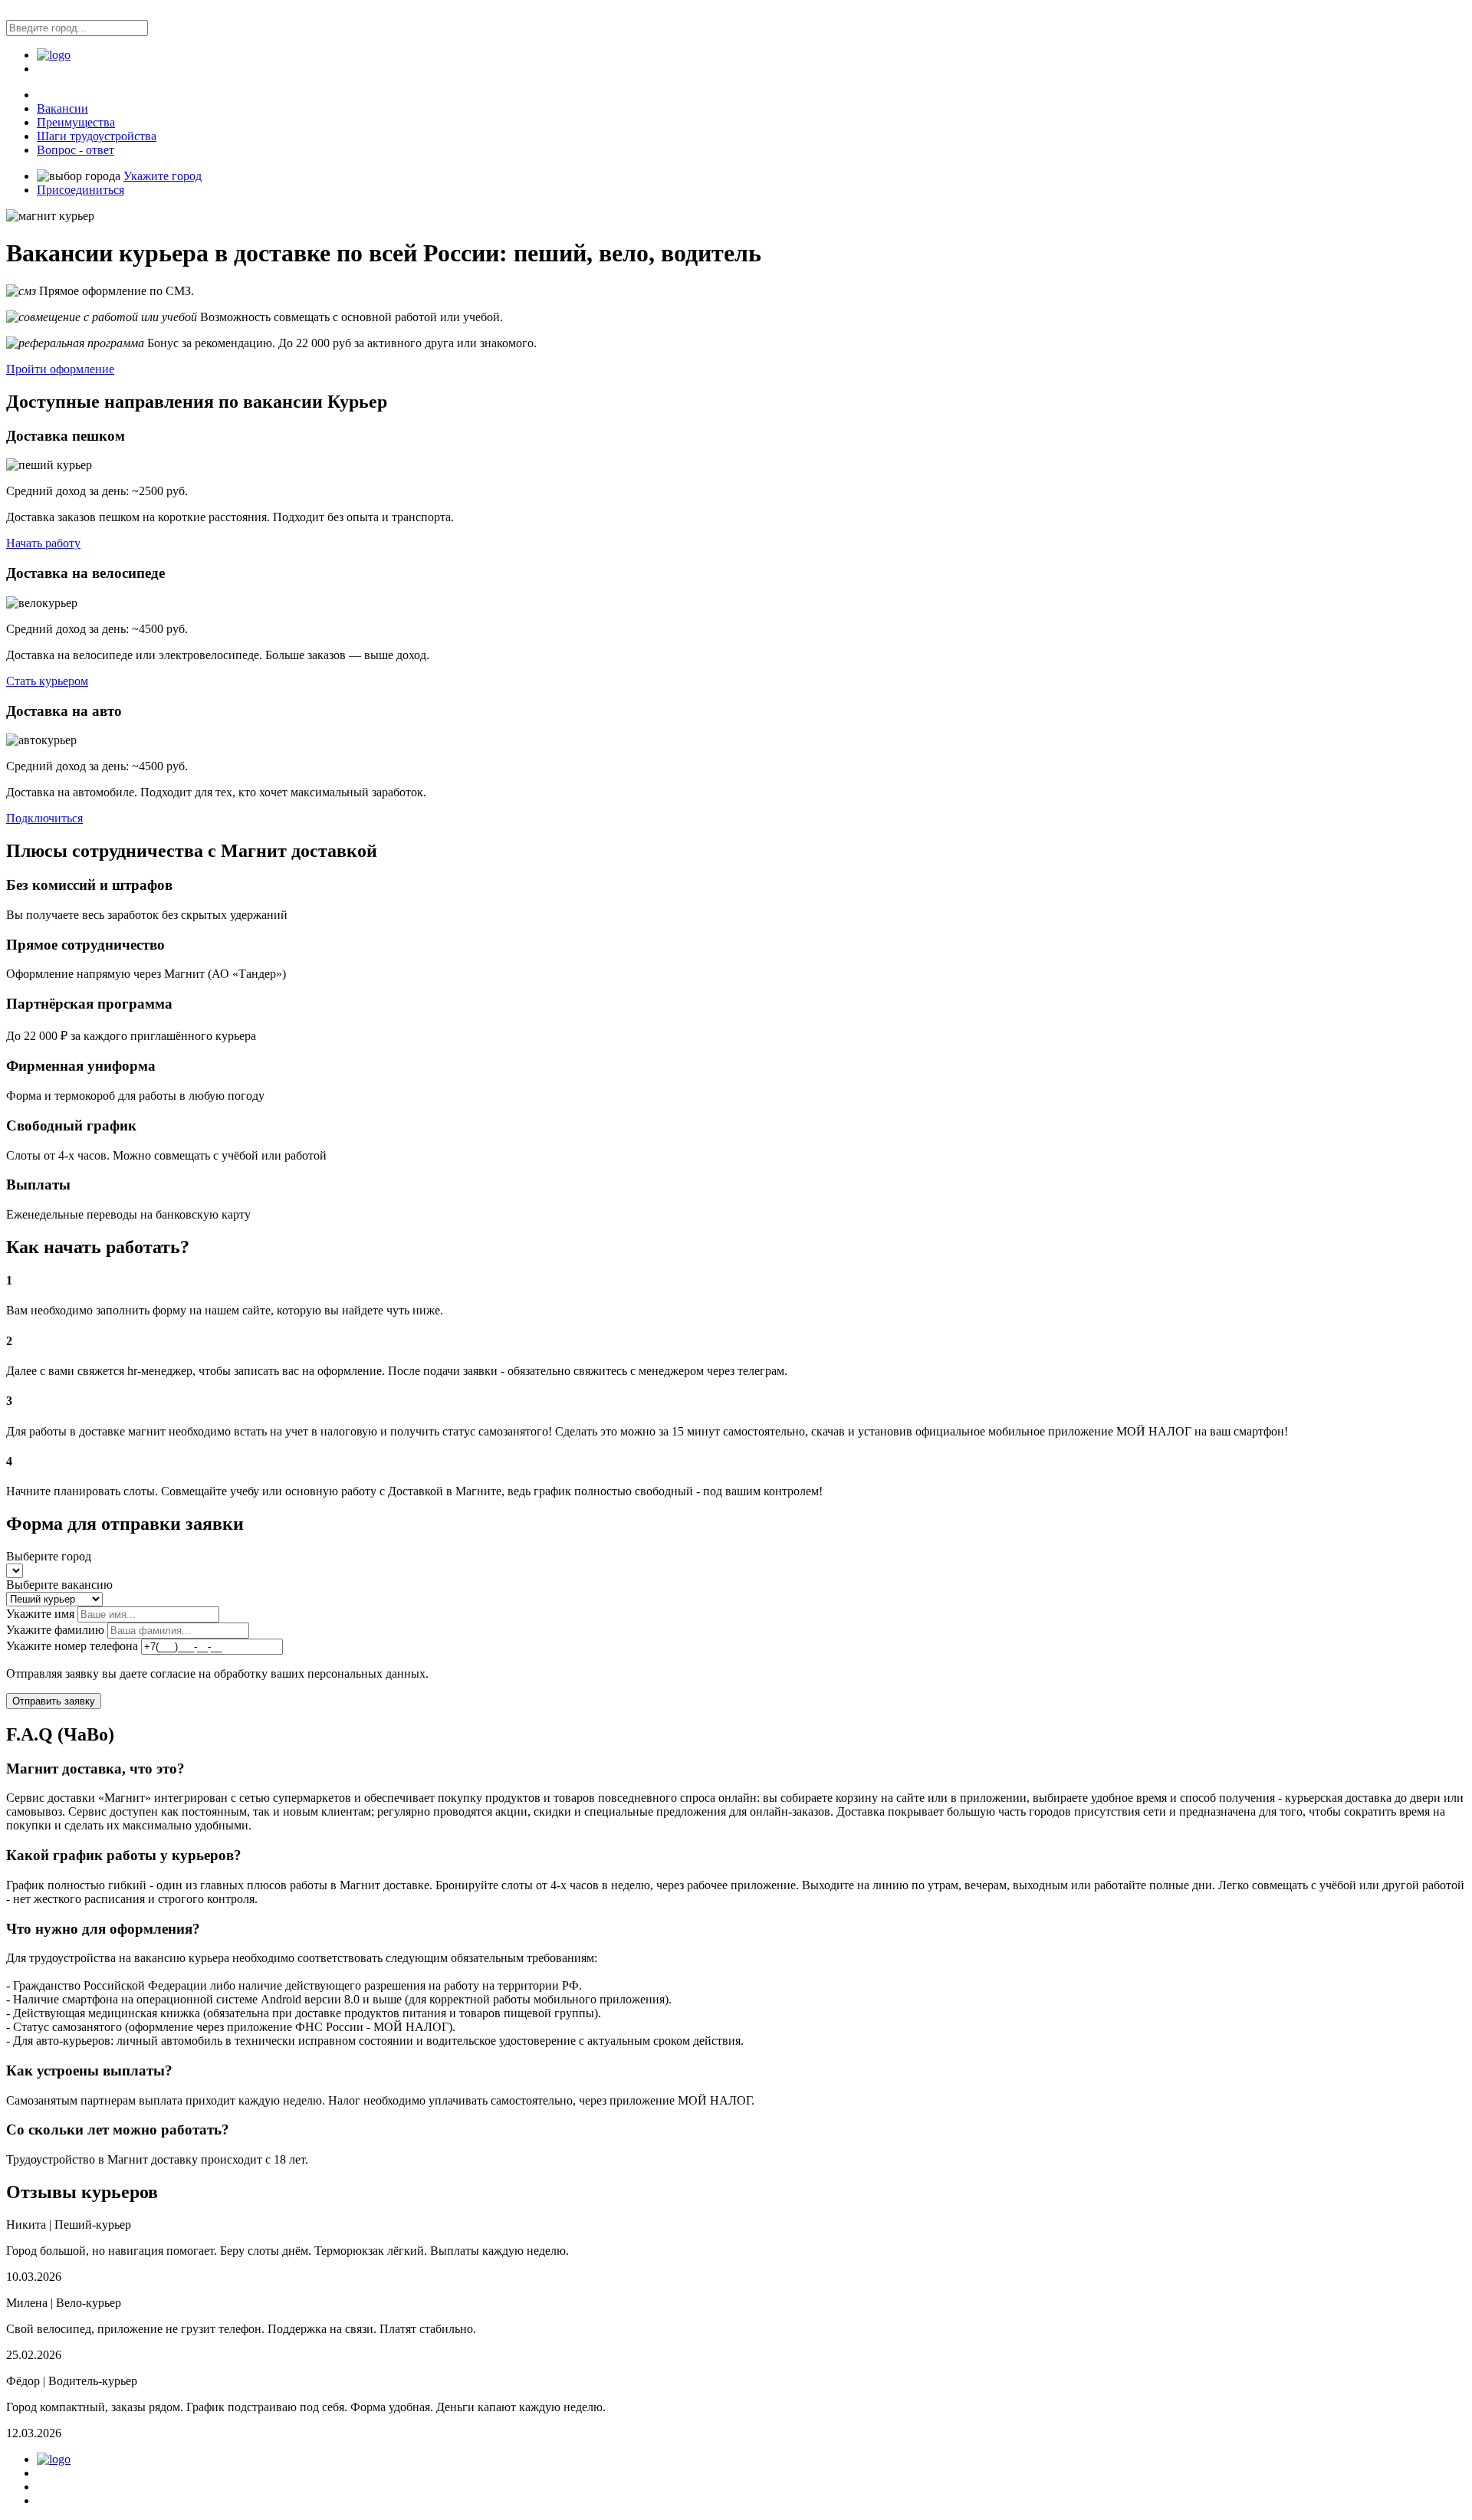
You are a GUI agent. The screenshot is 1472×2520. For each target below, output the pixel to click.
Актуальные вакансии (84, 2487)
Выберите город (49, 1556)
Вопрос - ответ (76, 150)
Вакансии (62, 108)
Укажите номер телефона (72, 1646)
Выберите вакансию (59, 1585)
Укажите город (163, 176)
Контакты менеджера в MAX (99, 2501)
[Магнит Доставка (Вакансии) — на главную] (54, 55)
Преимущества (76, 122)
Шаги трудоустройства (97, 136)
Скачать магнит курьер (86, 2474)
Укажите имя (40, 1614)
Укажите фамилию (55, 1630)
